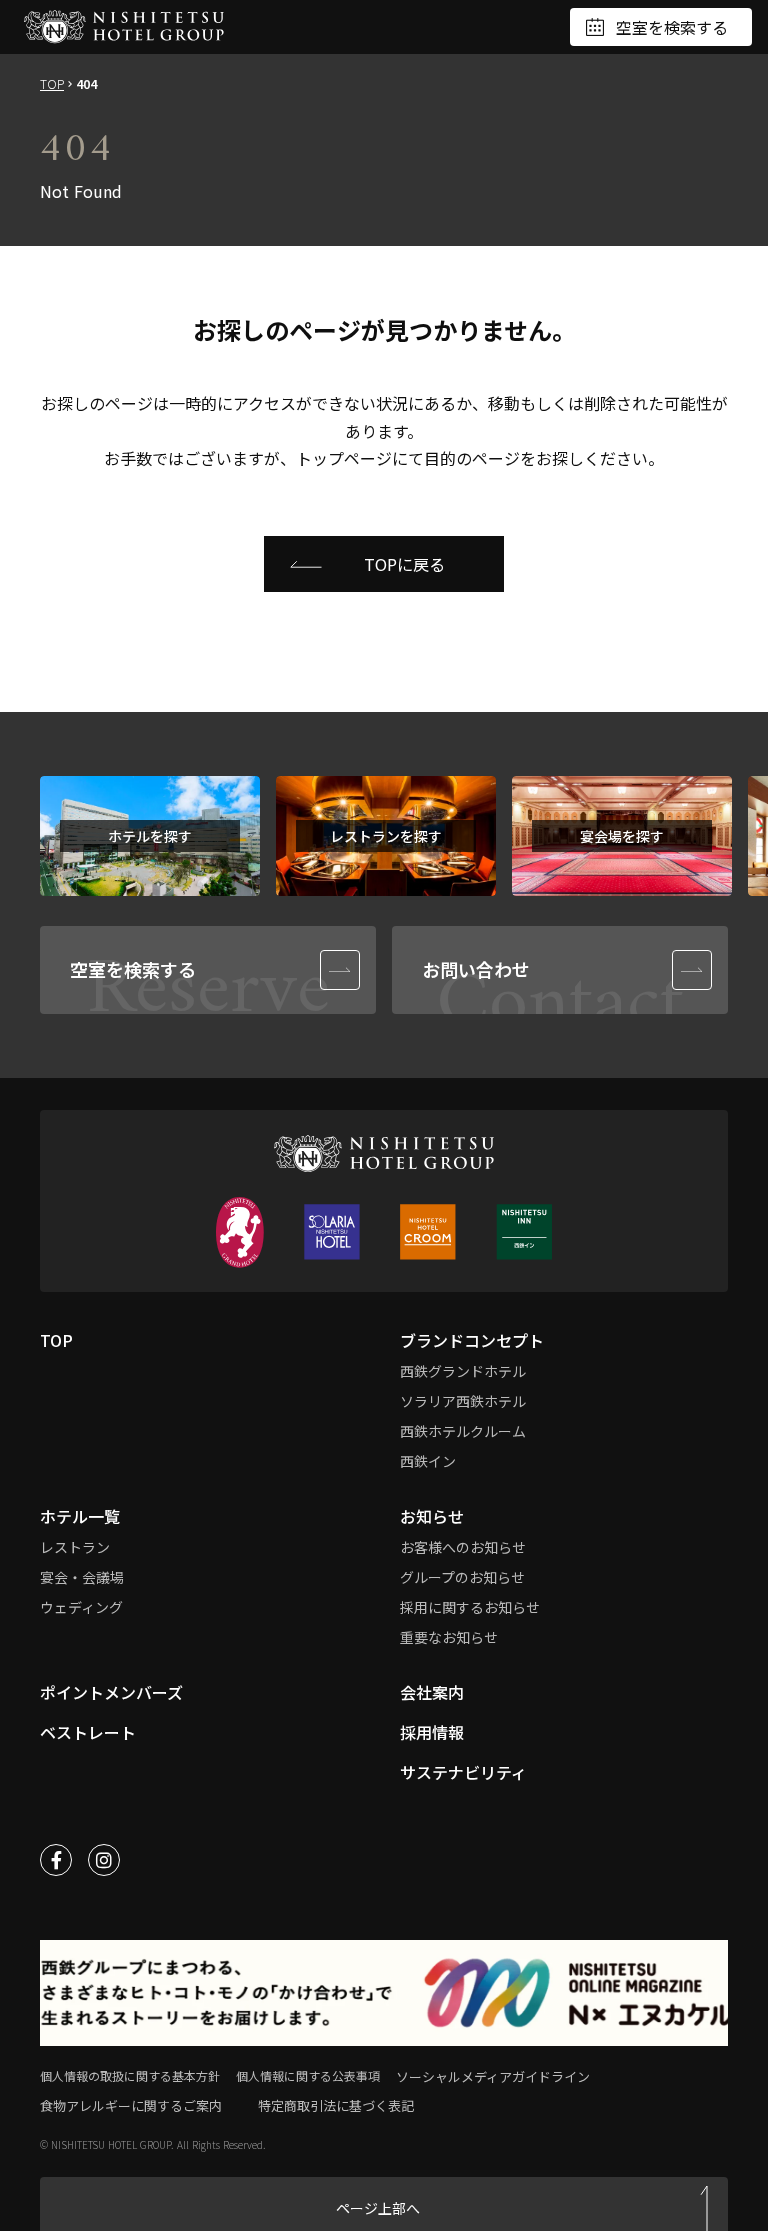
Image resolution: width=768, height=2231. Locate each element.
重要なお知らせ (449, 1637)
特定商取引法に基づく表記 (336, 2105)
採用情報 (432, 1732)
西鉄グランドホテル (463, 1371)
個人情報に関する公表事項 (308, 2076)
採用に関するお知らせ (470, 1607)
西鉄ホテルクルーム (463, 1431)
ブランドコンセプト (472, 1340)
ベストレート (88, 1732)
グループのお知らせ (462, 1577)
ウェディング (81, 1607)
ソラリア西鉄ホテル (463, 1401)
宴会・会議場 (82, 1577)
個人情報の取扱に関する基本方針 (130, 2076)
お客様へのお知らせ (463, 1547)
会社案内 (432, 1692)
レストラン (75, 1547)
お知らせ (432, 1516)
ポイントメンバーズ (111, 1692)
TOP (52, 84)
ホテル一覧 (80, 1516)
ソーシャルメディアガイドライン (493, 2076)
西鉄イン (428, 1461)
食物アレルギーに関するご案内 (131, 2105)
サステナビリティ (463, 1772)
